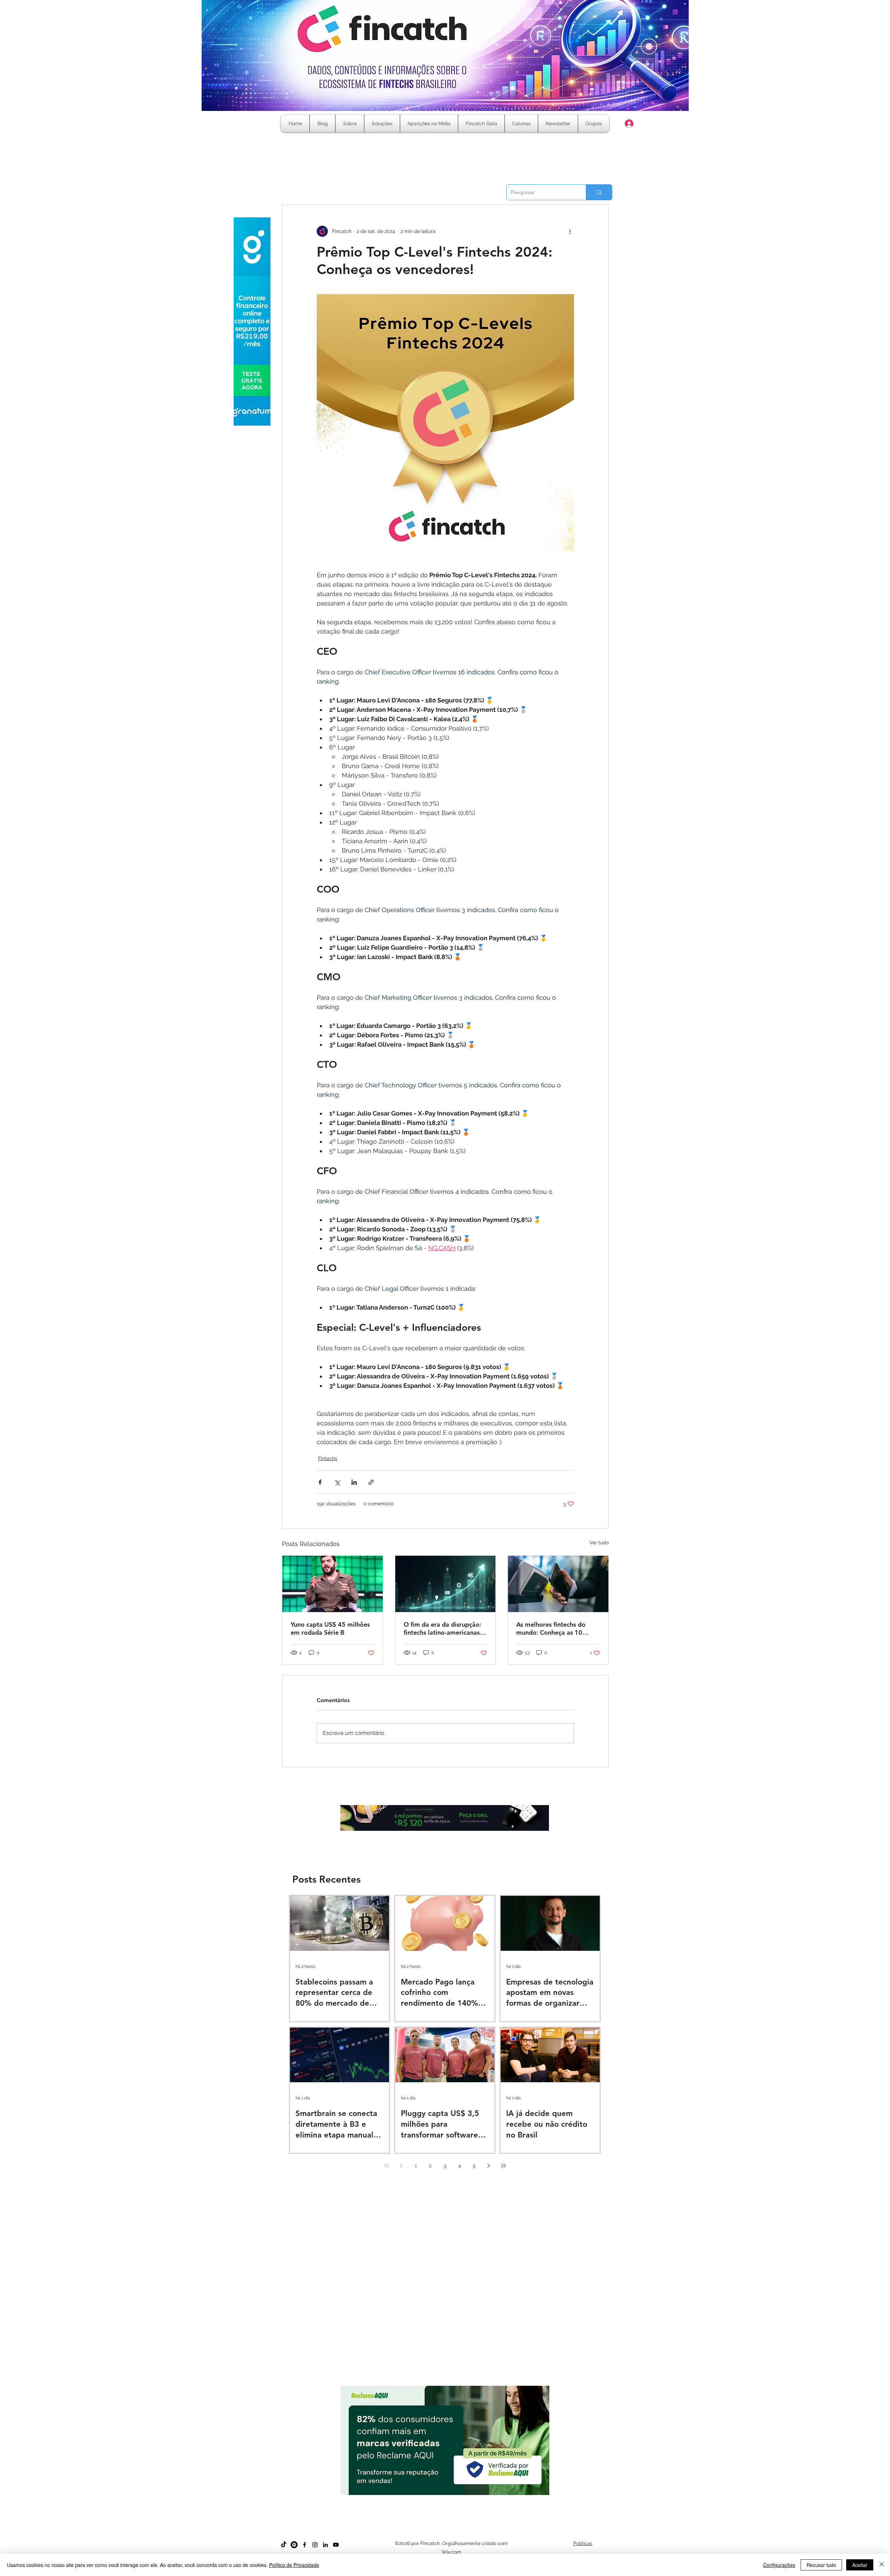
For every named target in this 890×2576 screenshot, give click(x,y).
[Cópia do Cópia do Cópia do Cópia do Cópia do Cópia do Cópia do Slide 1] (470, 2497)
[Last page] (503, 2166)
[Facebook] (305, 2545)
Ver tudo (599, 1543)
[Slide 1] (420, 2497)
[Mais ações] (570, 231)
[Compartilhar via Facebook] (320, 1482)
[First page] (387, 2166)
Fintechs (328, 1458)
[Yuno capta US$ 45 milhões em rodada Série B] (333, 1584)
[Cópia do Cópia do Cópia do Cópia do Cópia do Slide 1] (458, 2497)
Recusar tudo (821, 2565)
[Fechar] (882, 2565)
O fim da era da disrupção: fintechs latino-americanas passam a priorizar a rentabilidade (442, 1628)
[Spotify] (294, 2545)
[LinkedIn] (325, 2545)
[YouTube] (336, 2545)
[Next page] (489, 2166)
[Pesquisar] (599, 192)
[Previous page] (401, 2166)
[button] (521, 123)
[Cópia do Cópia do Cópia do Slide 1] (445, 2497)
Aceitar (860, 2565)
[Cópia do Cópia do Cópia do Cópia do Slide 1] (451, 2497)
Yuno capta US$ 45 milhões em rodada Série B (330, 1628)
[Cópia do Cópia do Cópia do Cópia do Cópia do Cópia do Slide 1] (464, 2497)
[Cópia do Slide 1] (426, 2497)
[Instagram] (315, 2545)
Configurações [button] (779, 2565)
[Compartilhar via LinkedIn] (354, 1482)
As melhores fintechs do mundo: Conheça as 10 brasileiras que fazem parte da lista (556, 1628)
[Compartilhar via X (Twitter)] (337, 1482)
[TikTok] (284, 2545)
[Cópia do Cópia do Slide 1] (439, 2497)
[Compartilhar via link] (371, 1482)
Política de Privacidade (294, 2565)
